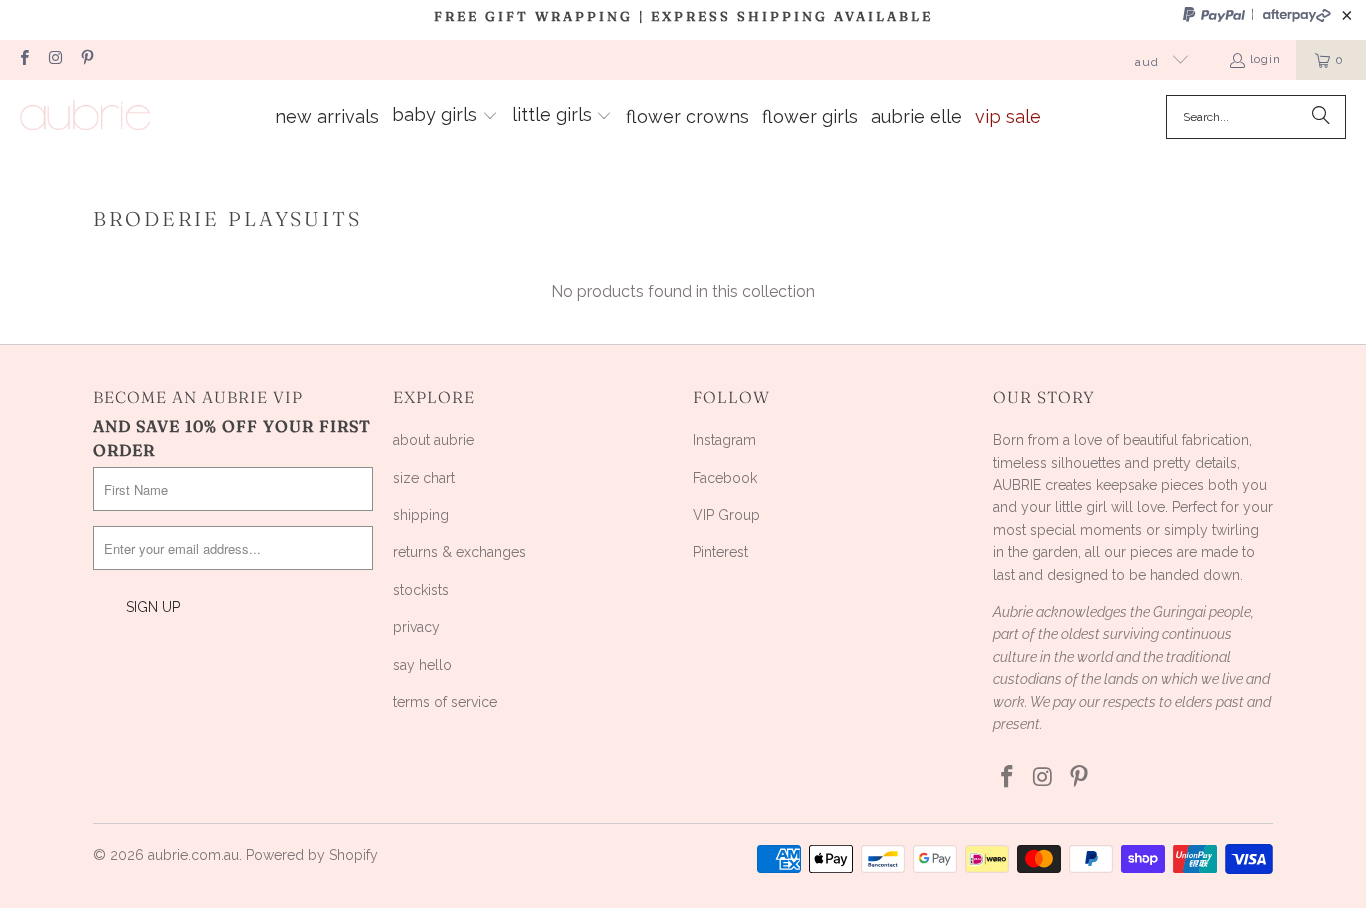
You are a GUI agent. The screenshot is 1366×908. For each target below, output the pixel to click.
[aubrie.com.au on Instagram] (54, 60)
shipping (421, 515)
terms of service (445, 702)
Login (1265, 59)
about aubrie (433, 440)
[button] (445, 117)
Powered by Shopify (312, 855)
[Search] (1321, 117)
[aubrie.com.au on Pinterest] (86, 60)
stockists (421, 590)
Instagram (724, 440)
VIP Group (726, 515)
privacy (416, 627)
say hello (422, 665)
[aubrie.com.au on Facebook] (23, 60)
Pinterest (720, 552)
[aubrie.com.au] (85, 116)
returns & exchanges (459, 552)
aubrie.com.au (193, 855)
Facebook (725, 478)
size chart (424, 478)
